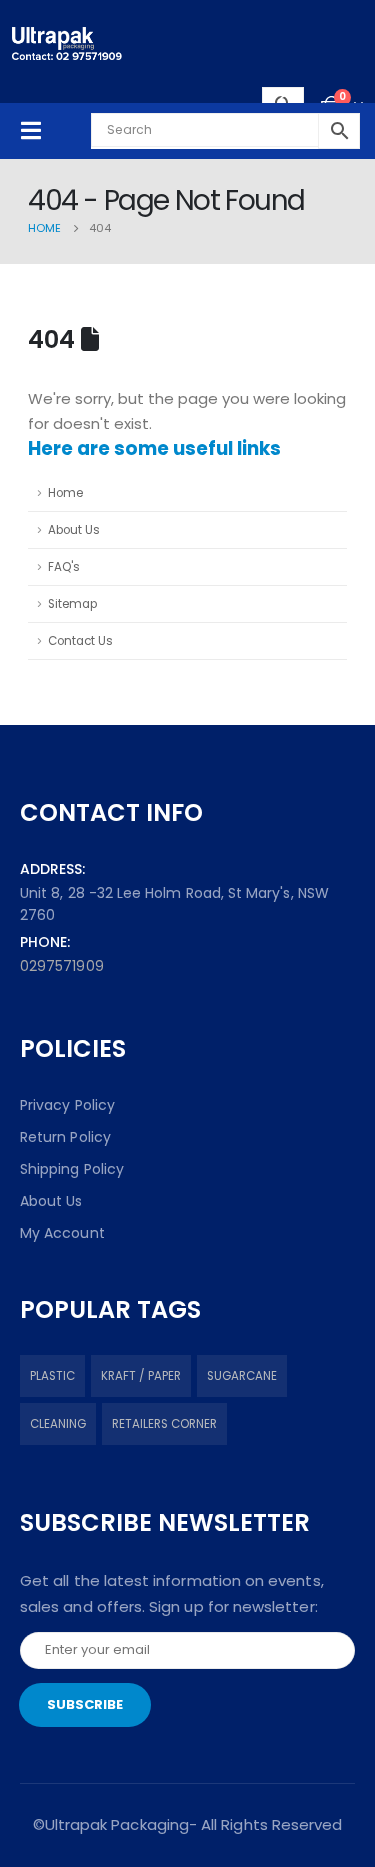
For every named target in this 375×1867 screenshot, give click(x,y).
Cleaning (58, 1424)
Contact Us (80, 641)
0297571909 (62, 966)
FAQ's (64, 567)
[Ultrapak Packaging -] (67, 43)
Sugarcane (242, 1376)
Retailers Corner (164, 1424)
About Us (74, 530)
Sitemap (72, 604)
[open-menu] (31, 130)
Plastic (52, 1376)
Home (65, 493)
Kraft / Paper (141, 1376)
